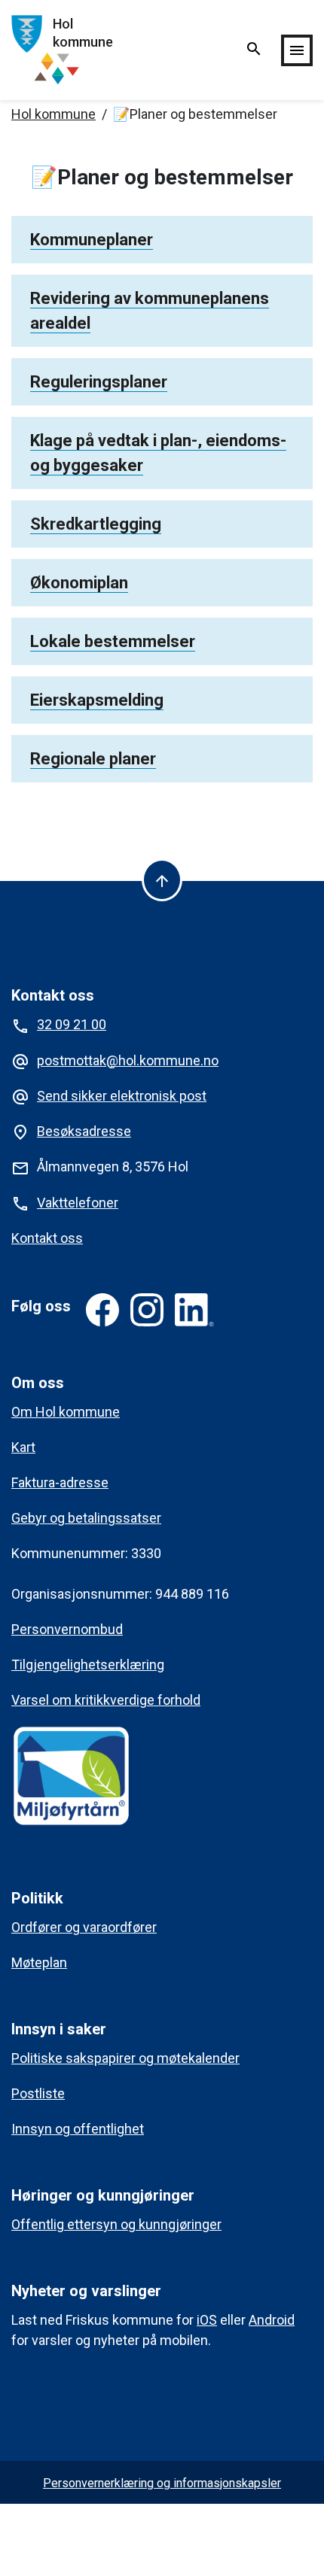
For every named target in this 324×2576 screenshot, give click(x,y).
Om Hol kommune (66, 1412)
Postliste (38, 2093)
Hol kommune (53, 114)
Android (272, 2320)
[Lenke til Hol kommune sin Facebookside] (102, 1310)
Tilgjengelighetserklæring (88, 1665)
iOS (207, 2320)
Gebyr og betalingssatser (86, 1518)
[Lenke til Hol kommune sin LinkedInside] (194, 1310)
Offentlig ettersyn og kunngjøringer (116, 2224)
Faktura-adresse (60, 1482)
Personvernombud (67, 1629)
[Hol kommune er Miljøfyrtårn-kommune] (71, 1775)
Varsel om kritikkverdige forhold (106, 1700)
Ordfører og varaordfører (84, 1927)
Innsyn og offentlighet (78, 2129)
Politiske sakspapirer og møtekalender (125, 2058)
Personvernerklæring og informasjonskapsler (162, 2483)
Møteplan (39, 1962)
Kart (23, 1447)
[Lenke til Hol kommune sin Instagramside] (147, 1310)
